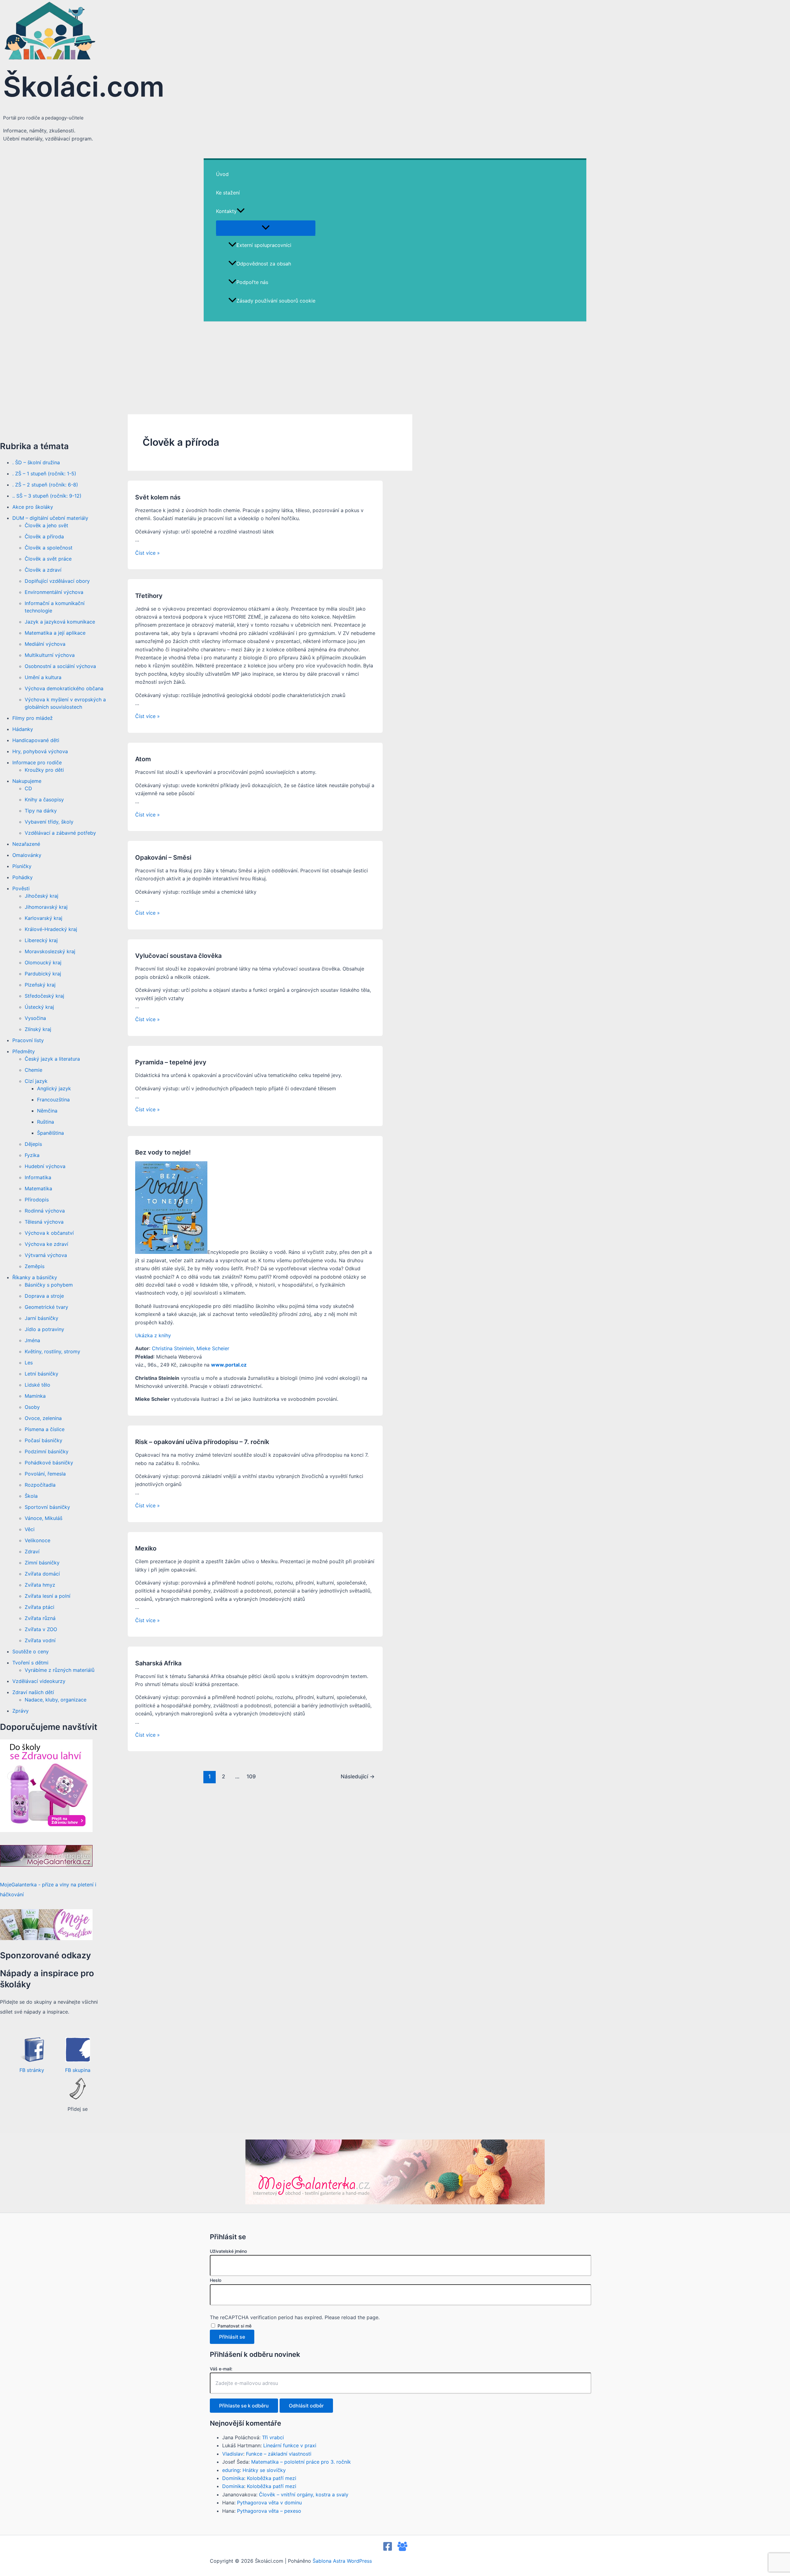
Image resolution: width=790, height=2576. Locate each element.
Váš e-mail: (221, 2369)
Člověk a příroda (44, 536)
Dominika (233, 2478)
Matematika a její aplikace (55, 633)
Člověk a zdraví (43, 570)
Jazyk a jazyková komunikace (60, 622)
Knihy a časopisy (44, 800)
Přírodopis (37, 1200)
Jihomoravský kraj (46, 907)
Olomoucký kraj (43, 962)
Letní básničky (42, 1374)
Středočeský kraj (44, 996)
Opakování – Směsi (163, 858)
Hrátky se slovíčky (264, 2470)
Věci (30, 1529)
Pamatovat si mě (235, 2326)
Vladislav (233, 2454)
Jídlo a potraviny (44, 1329)
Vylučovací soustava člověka (178, 956)
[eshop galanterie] (46, 1830)
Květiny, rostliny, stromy (52, 1351)
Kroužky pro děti (44, 770)
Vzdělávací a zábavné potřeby (60, 833)
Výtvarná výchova (46, 1255)
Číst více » (148, 553)
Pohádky (23, 877)
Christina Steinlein (173, 1348)
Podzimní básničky (47, 1451)
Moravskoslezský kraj (50, 951)
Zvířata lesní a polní (48, 1596)
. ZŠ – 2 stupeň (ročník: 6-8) (45, 485)
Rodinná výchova (45, 1211)
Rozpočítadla (40, 1485)
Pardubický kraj (43, 974)
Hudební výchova (45, 1166)
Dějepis (33, 1144)
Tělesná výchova (44, 1222)
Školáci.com (84, 87)
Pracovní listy (28, 1040)
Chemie (33, 1070)
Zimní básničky (42, 1563)
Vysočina (35, 1018)
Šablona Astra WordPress (342, 2561)
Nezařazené (26, 844)
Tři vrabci (273, 2437)
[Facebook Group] (402, 2549)
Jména (32, 1340)
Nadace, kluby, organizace (56, 1700)
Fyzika (32, 1155)
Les (29, 1363)
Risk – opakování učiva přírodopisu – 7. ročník (202, 1442)
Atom (143, 759)
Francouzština (53, 1100)
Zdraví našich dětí (33, 1692)
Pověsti (21, 888)
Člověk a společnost (49, 548)
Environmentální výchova (54, 592)
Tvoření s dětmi (30, 1663)
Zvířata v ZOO (41, 1629)
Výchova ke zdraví (46, 1244)
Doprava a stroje (44, 1296)
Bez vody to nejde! (163, 1152)
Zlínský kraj (38, 1029)
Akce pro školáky (33, 507)
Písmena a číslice (45, 1429)
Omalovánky (27, 855)
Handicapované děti (36, 740)
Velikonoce (37, 1540)
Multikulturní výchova (50, 655)
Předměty (24, 1051)
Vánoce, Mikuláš (44, 1518)
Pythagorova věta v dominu (269, 2503)
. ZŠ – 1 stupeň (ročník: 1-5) (44, 474)
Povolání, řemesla (45, 1474)
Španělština (50, 1133)
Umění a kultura (43, 677)
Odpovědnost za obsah (264, 264)
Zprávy (21, 1711)
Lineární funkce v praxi (290, 2445)
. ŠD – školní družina (36, 462)
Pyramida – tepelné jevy (171, 1062)
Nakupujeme (27, 781)
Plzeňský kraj (40, 985)
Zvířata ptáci (39, 1607)
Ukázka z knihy (153, 1335)
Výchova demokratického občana (64, 688)
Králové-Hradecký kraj (51, 929)
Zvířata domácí (42, 1574)
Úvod (222, 174)
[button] (241, 211)
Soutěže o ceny (31, 1651)
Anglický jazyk (54, 1088)
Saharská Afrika (158, 1663)
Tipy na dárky (41, 811)
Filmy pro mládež (33, 718)
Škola (31, 1496)
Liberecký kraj (41, 940)
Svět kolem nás (158, 497)
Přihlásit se (232, 2337)
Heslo (216, 2280)
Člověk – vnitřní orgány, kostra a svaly (304, 2495)
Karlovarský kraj (44, 918)
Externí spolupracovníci (264, 245)
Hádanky (23, 729)
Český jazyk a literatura (52, 1059)
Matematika (38, 1188)
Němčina (47, 1111)
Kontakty (226, 211)
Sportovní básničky (47, 1507)
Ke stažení (228, 193)
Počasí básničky (44, 1440)
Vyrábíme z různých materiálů (60, 1670)
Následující (358, 1776)
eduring (231, 2470)
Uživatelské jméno (228, 2251)
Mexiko (146, 1548)
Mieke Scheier (213, 1348)
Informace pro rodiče (37, 762)
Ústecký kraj (39, 1007)
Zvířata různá (40, 1618)
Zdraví (32, 1551)
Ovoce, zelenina (43, 1418)
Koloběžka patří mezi (272, 2478)
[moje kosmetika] (46, 1938)
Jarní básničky (42, 1318)
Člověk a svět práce (48, 559)
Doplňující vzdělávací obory (57, 581)
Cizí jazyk (36, 1081)
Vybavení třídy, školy (49, 822)
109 (251, 1776)
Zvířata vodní (40, 1640)
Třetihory (149, 596)
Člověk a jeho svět (46, 525)
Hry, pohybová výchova (40, 751)
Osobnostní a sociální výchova (60, 666)
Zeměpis (35, 1266)
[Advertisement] (395, 368)
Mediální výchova (45, 644)
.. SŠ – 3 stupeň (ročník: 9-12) (47, 496)
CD (28, 788)
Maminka (35, 1396)
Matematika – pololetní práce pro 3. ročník (301, 2462)
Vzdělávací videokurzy (39, 1681)
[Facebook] (388, 2549)
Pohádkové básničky (49, 1463)
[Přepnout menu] (266, 228)
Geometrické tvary (46, 1307)
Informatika (38, 1177)
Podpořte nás (252, 282)
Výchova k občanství (49, 1233)
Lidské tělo (37, 1385)
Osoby (32, 1407)
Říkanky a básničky (35, 1277)
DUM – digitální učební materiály (50, 518)
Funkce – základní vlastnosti (279, 2454)
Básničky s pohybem (49, 1285)
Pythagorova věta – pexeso (269, 2511)
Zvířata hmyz (40, 1585)
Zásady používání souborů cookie (276, 301)
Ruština (46, 1122)
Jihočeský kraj (42, 896)
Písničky (22, 866)
